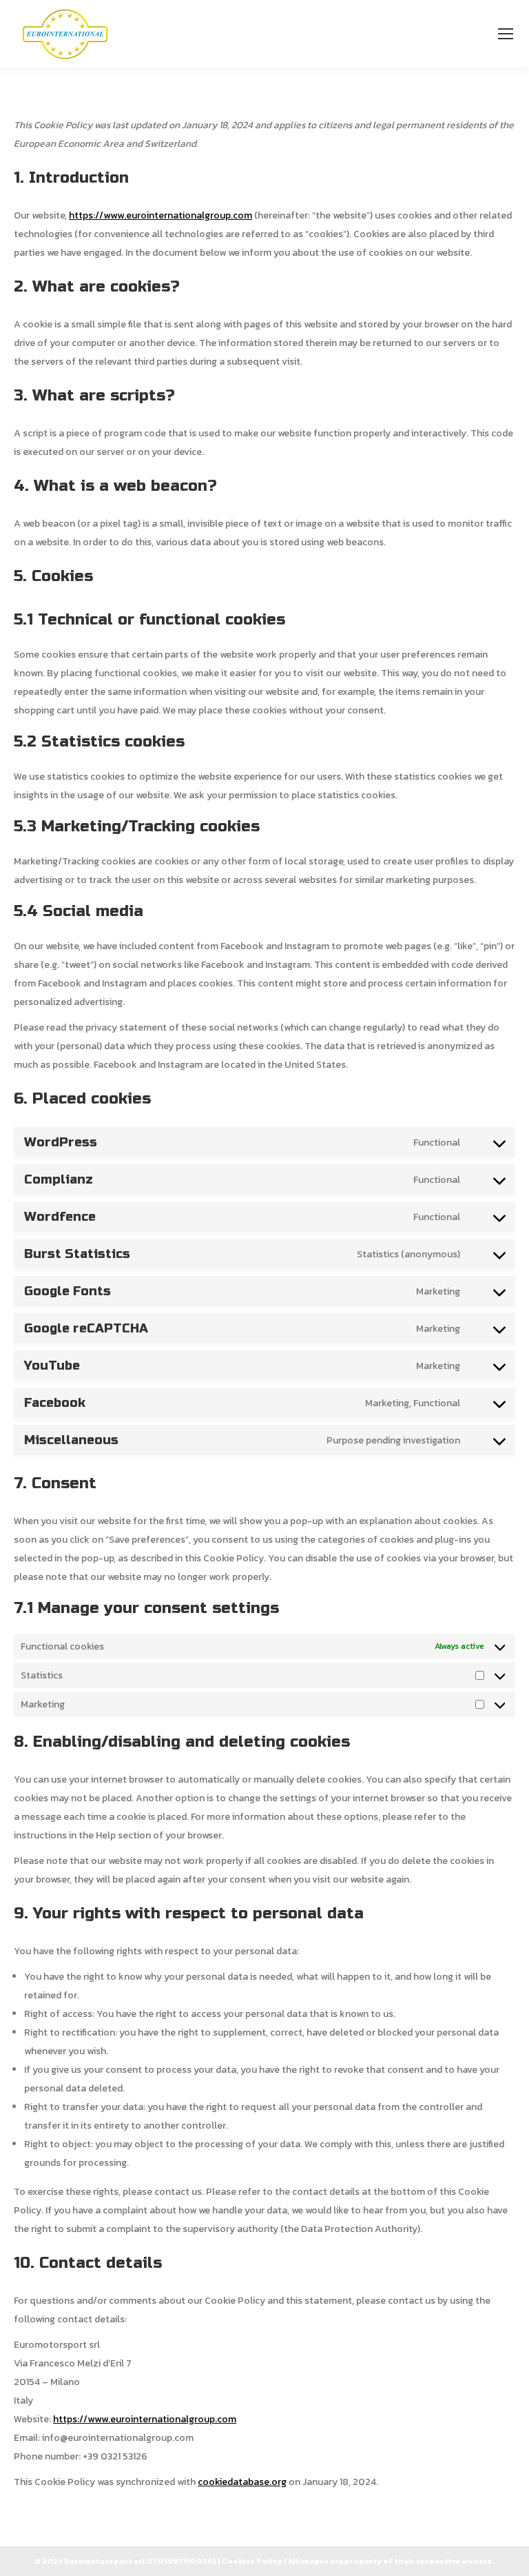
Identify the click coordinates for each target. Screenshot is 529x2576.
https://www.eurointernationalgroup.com (160, 215)
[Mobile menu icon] (506, 34)
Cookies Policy (252, 2561)
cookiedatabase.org (242, 2482)
